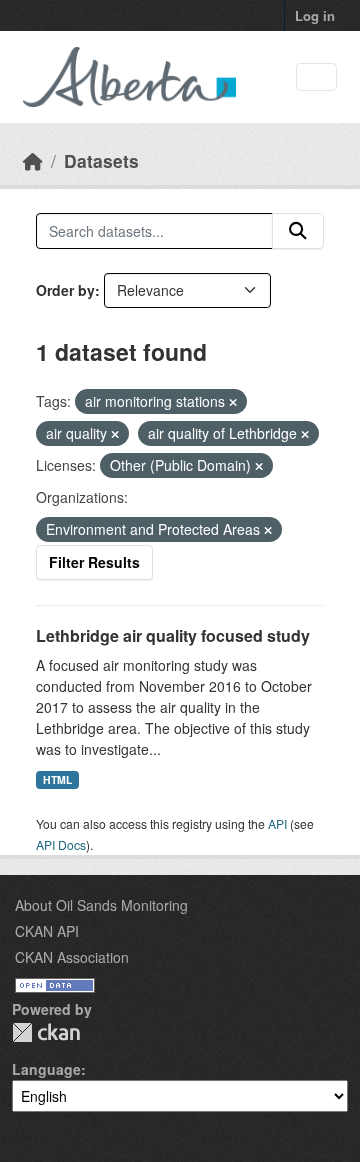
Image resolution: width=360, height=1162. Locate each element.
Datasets (101, 160)
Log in (315, 15)
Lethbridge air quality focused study (173, 635)
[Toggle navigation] (316, 77)
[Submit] (298, 231)
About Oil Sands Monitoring (101, 905)
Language (46, 1069)
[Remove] (233, 402)
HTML (57, 779)
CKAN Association (72, 957)
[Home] (33, 160)
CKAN (46, 1032)
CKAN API (47, 931)
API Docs (61, 844)
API (277, 823)
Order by (65, 290)
